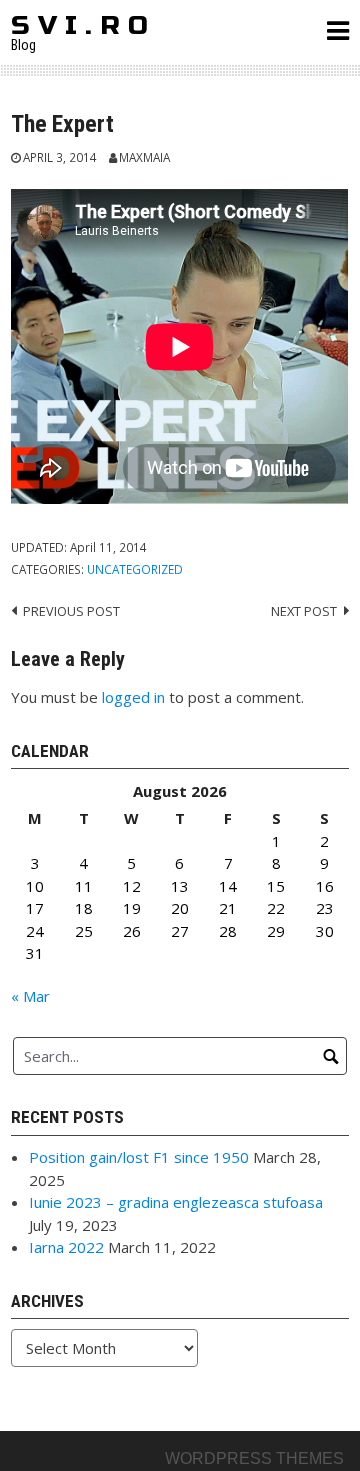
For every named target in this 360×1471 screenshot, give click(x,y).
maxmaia (144, 157)
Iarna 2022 (66, 1247)
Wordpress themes (254, 1458)
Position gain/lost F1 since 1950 (139, 1157)
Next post (304, 611)
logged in (133, 697)
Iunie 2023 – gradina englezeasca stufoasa (176, 1202)
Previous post (71, 611)
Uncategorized (135, 569)
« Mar (30, 996)
